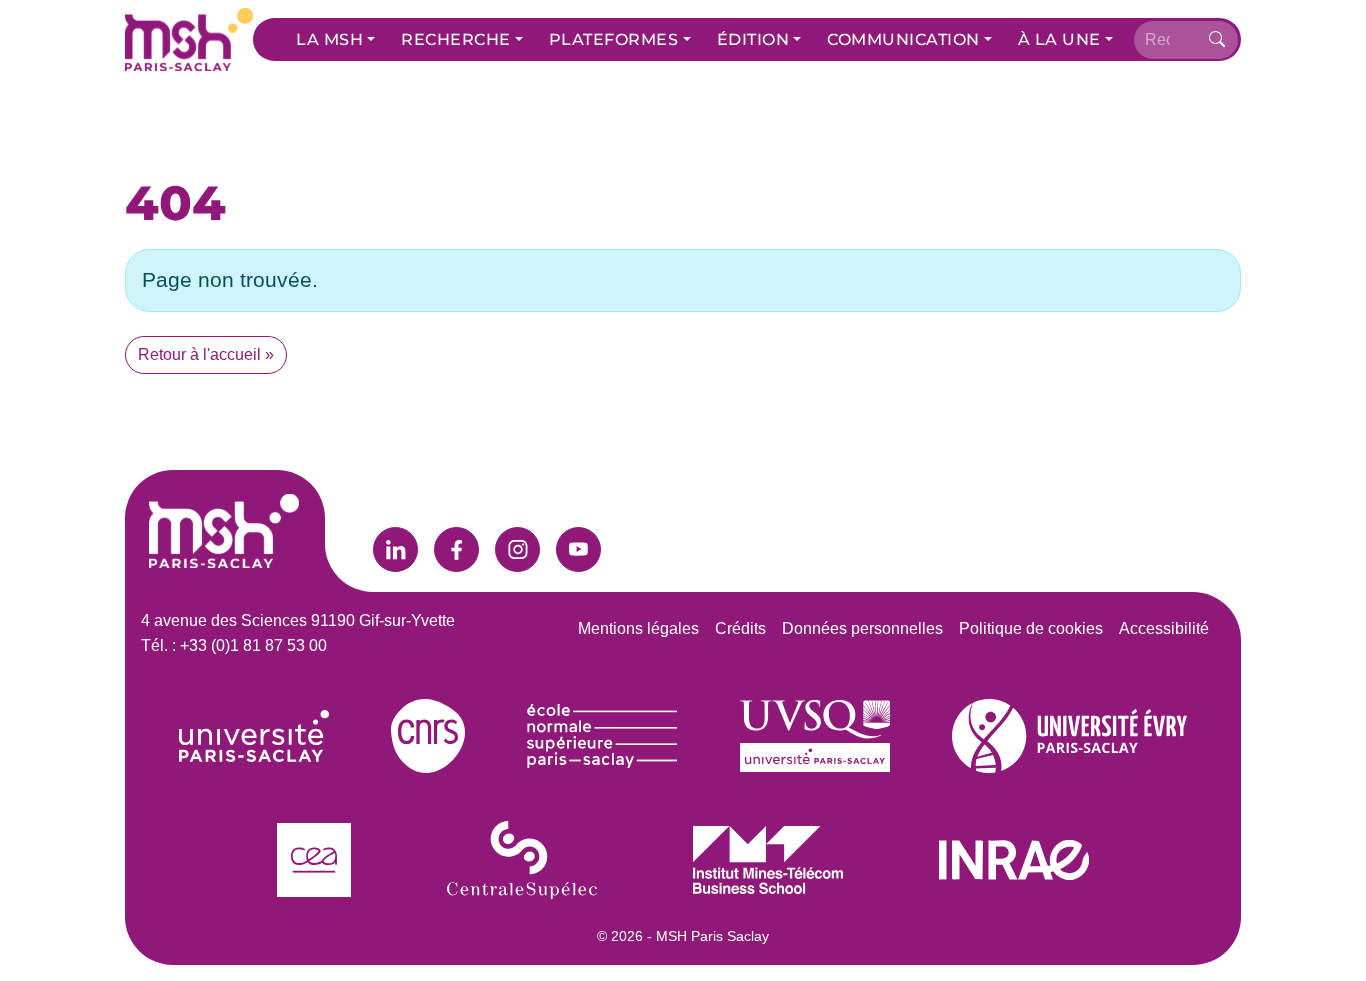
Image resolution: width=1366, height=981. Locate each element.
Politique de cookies (1031, 628)
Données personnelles (862, 628)
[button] (335, 40)
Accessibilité (1164, 628)
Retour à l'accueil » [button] (206, 354)
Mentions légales (638, 628)
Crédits (740, 628)
